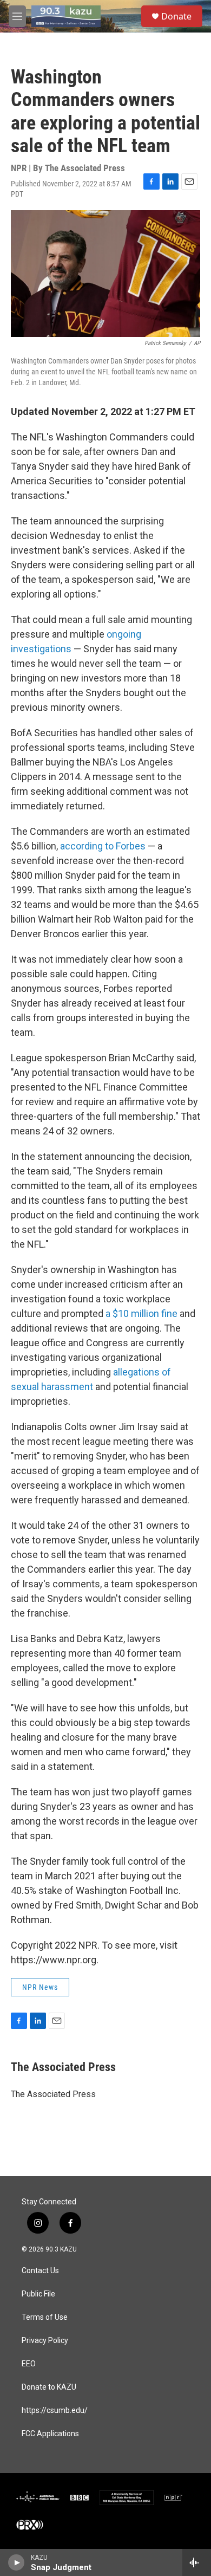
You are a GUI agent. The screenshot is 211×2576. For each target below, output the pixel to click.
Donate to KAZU (49, 2387)
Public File (38, 2294)
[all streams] (197, 2562)
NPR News (40, 1987)
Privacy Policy (45, 2341)
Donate (176, 16)
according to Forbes (103, 846)
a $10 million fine (141, 1313)
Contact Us (40, 2271)
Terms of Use (45, 2317)
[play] (17, 2562)
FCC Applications (50, 2434)
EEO (29, 2364)
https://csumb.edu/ (55, 2410)
